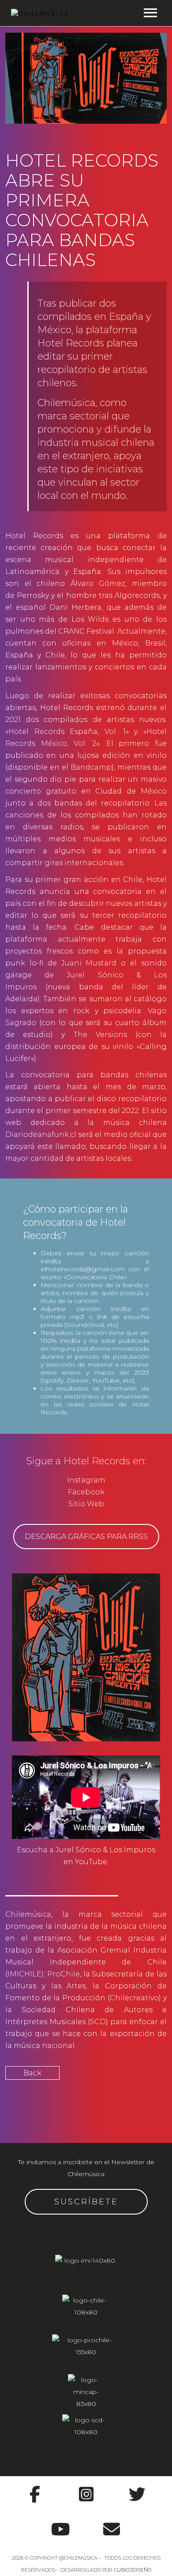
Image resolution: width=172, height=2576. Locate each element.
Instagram (86, 1480)
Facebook (86, 1492)
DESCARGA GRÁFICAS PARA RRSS (86, 1537)
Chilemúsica (28, 1914)
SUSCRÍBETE (86, 2202)
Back (32, 2073)
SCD (98, 2022)
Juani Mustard (89, 963)
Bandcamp (91, 767)
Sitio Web (86, 1504)
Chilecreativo (134, 1998)
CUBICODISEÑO (133, 2570)
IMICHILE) (26, 1974)
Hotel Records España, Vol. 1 (67, 731)
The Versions (100, 1035)
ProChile (64, 1974)
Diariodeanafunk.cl (41, 1134)
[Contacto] (112, 2524)
